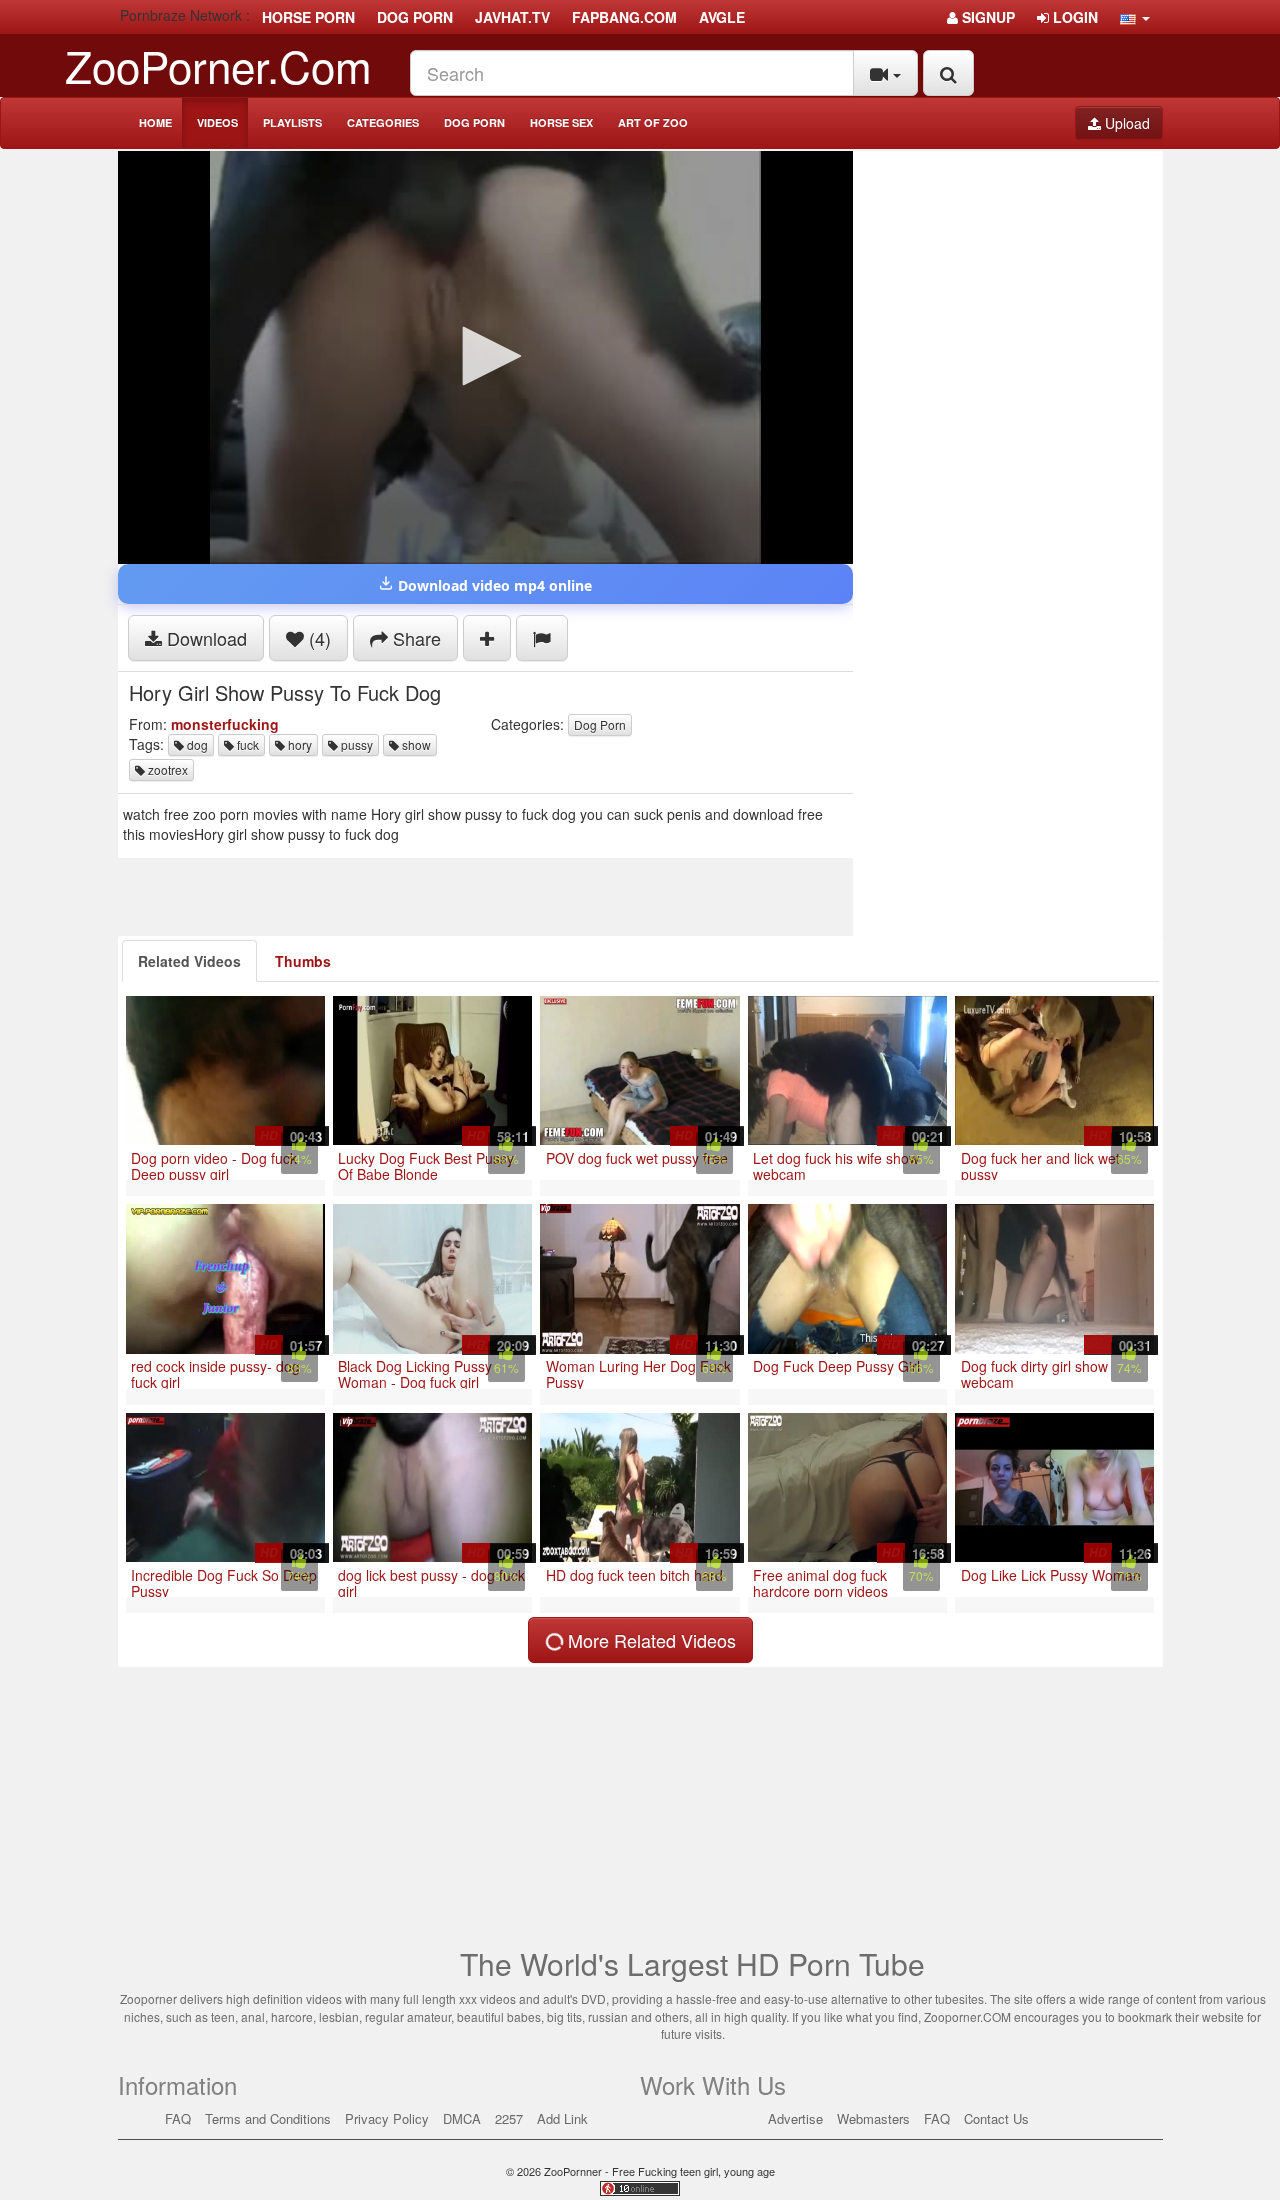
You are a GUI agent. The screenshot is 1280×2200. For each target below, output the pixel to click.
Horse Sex (561, 122)
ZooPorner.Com (218, 64)
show (415, 744)
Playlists (292, 122)
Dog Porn (474, 122)
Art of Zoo (653, 122)
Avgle (722, 17)
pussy (355, 744)
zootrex (166, 769)
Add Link (562, 2118)
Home (155, 122)
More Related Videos (649, 1640)
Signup (986, 17)
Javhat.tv (512, 17)
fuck (246, 744)
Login (1073, 17)
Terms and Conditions (268, 2118)
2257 (509, 2118)
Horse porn (308, 17)
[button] (1135, 17)
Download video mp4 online (493, 585)
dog (196, 744)
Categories (383, 122)
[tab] (189, 961)
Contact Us (996, 2118)
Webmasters (873, 2118)
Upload (1125, 123)
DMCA (462, 2118)
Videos (217, 122)
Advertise (795, 2118)
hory (298, 744)
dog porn (415, 17)
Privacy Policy (387, 2118)
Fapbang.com (624, 17)
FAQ (178, 2118)
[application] (485, 357)
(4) (317, 638)
